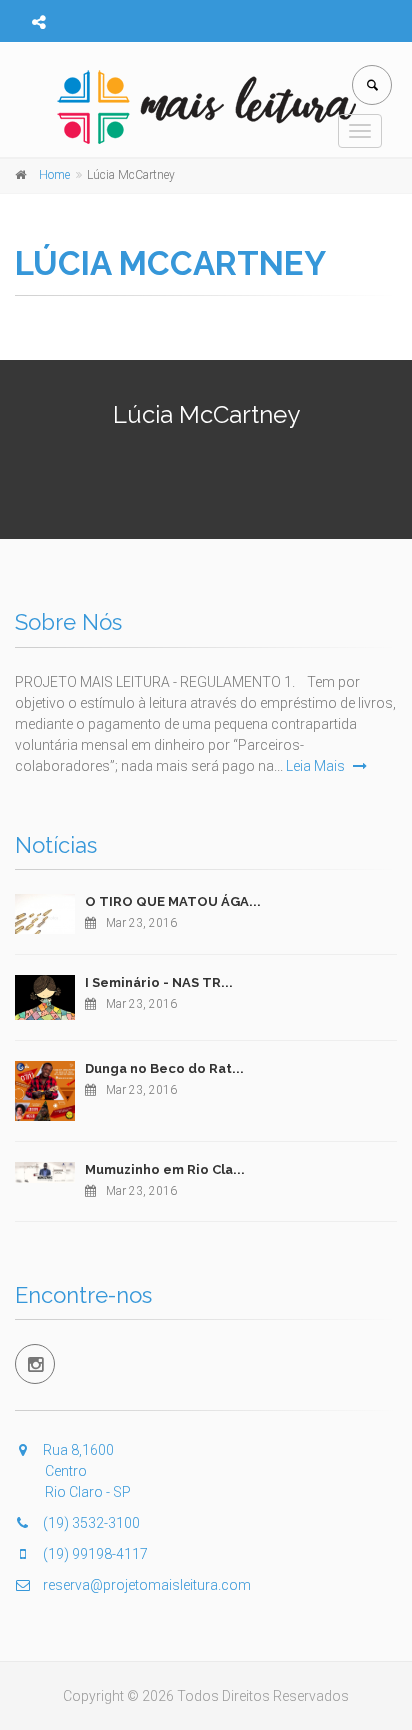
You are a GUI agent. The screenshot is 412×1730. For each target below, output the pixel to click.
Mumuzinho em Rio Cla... (165, 1169)
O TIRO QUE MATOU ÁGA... (173, 901)
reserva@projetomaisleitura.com (145, 1585)
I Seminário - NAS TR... (159, 982)
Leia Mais (317, 766)
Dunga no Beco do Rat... (164, 1068)
